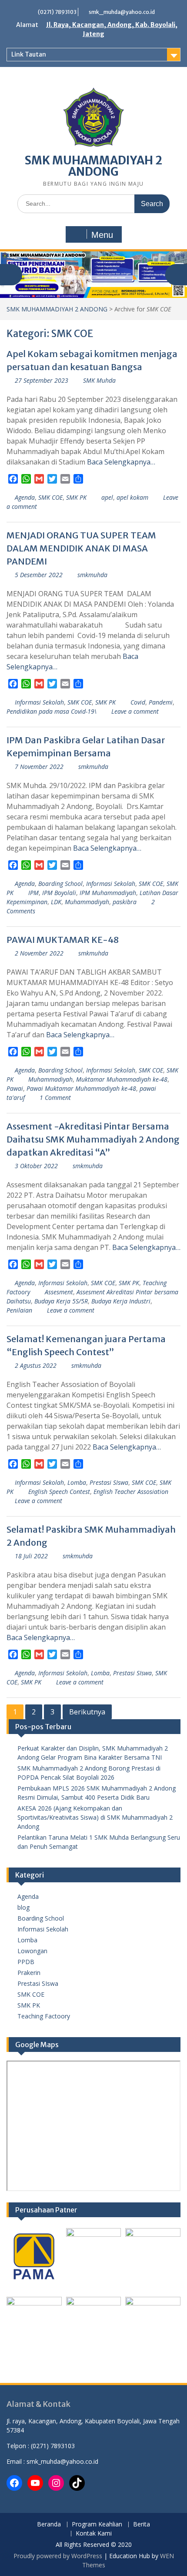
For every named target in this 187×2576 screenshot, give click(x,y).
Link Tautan (29, 54)
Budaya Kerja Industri (121, 1301)
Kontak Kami (94, 2534)
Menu (102, 235)
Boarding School (60, 884)
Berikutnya (87, 1712)
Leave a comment (135, 711)
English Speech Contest (59, 1492)
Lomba (77, 1482)
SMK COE (50, 497)
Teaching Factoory (44, 2016)
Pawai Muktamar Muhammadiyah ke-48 (81, 1088)
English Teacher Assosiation (131, 1492)
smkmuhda (92, 575)
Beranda (49, 2524)
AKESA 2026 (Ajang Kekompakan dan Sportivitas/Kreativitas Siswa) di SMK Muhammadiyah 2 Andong (95, 1817)
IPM (33, 893)
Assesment (59, 1292)
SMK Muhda (99, 380)
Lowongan (32, 1951)
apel (107, 497)
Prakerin (29, 1973)
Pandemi (161, 702)
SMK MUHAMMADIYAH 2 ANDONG (93, 166)
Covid (138, 702)
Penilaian (19, 1310)
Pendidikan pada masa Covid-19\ (52, 711)
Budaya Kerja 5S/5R (61, 1301)
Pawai (15, 1088)
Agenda (25, 497)
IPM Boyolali (59, 893)
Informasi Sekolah (39, 702)
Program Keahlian (97, 2524)
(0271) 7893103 (57, 12)
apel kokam (132, 497)
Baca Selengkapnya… (121, 462)
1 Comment (55, 1098)
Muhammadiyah (87, 902)
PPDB (26, 1962)
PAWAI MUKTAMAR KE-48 (63, 940)
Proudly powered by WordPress (58, 2556)
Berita (142, 2524)
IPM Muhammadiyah (108, 893)
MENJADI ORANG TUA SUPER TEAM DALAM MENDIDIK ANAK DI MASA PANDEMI (81, 548)
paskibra (125, 902)
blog (23, 1907)
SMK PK (76, 497)
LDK (56, 902)
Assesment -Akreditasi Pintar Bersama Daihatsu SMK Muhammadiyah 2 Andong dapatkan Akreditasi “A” (93, 1139)
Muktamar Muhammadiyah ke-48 (122, 1079)
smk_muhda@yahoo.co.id (122, 12)
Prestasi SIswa (109, 1482)
